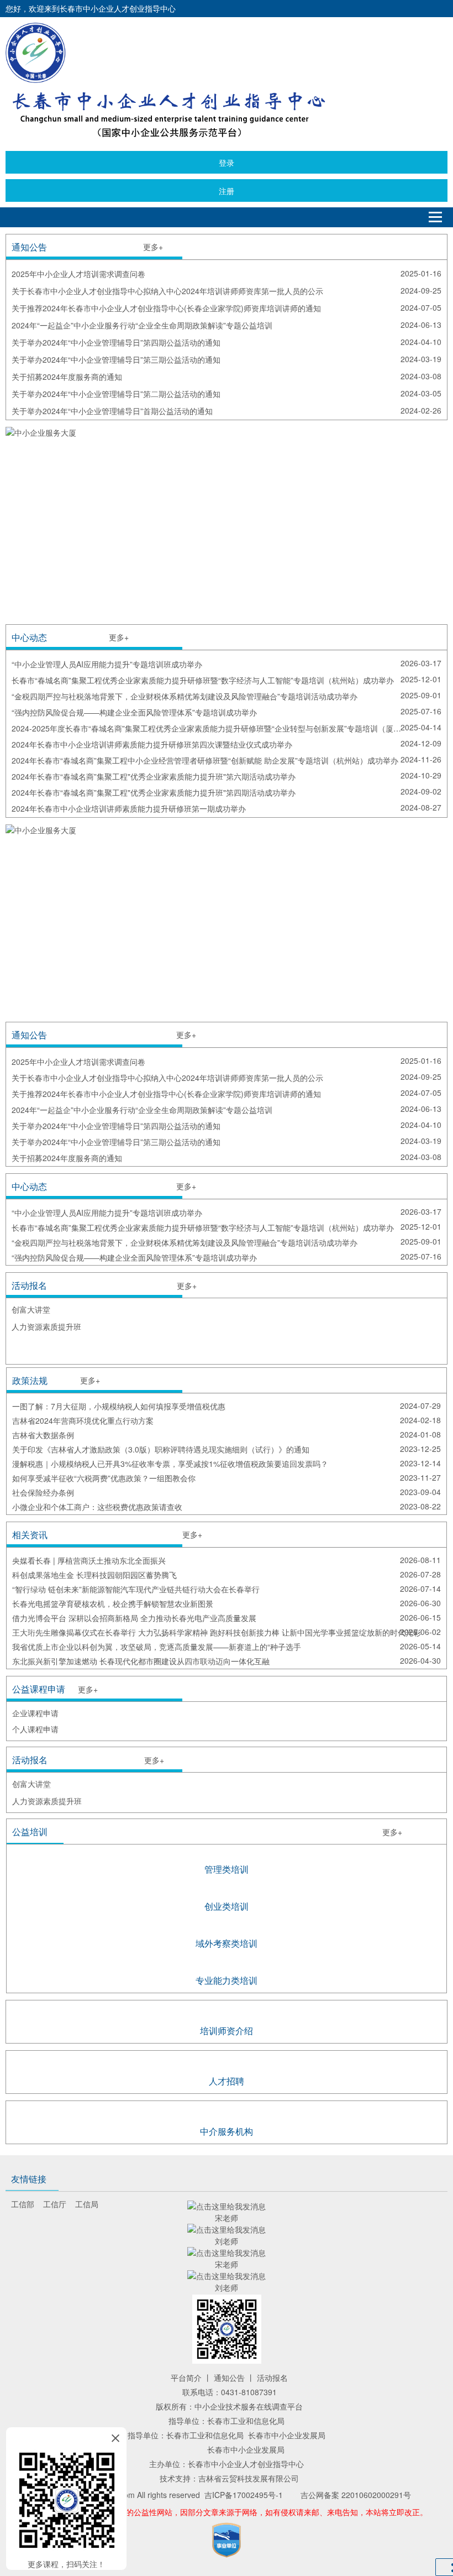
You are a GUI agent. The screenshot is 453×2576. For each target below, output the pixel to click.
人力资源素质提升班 (46, 1326)
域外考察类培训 (227, 1943)
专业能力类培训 (227, 1980)
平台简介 (186, 2378)
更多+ (153, 247)
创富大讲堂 (31, 1309)
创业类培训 (227, 1906)
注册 (227, 191)
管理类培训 (227, 1869)
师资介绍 (235, 2031)
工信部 (23, 2204)
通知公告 (229, 2378)
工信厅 (55, 2204)
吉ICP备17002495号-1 (244, 2495)
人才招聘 (227, 2081)
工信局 (87, 2204)
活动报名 (272, 2378)
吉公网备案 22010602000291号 (356, 2495)
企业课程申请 (35, 1713)
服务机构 (235, 2131)
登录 (227, 163)
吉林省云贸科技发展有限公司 (249, 2478)
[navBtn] (435, 217)
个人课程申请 (35, 1729)
